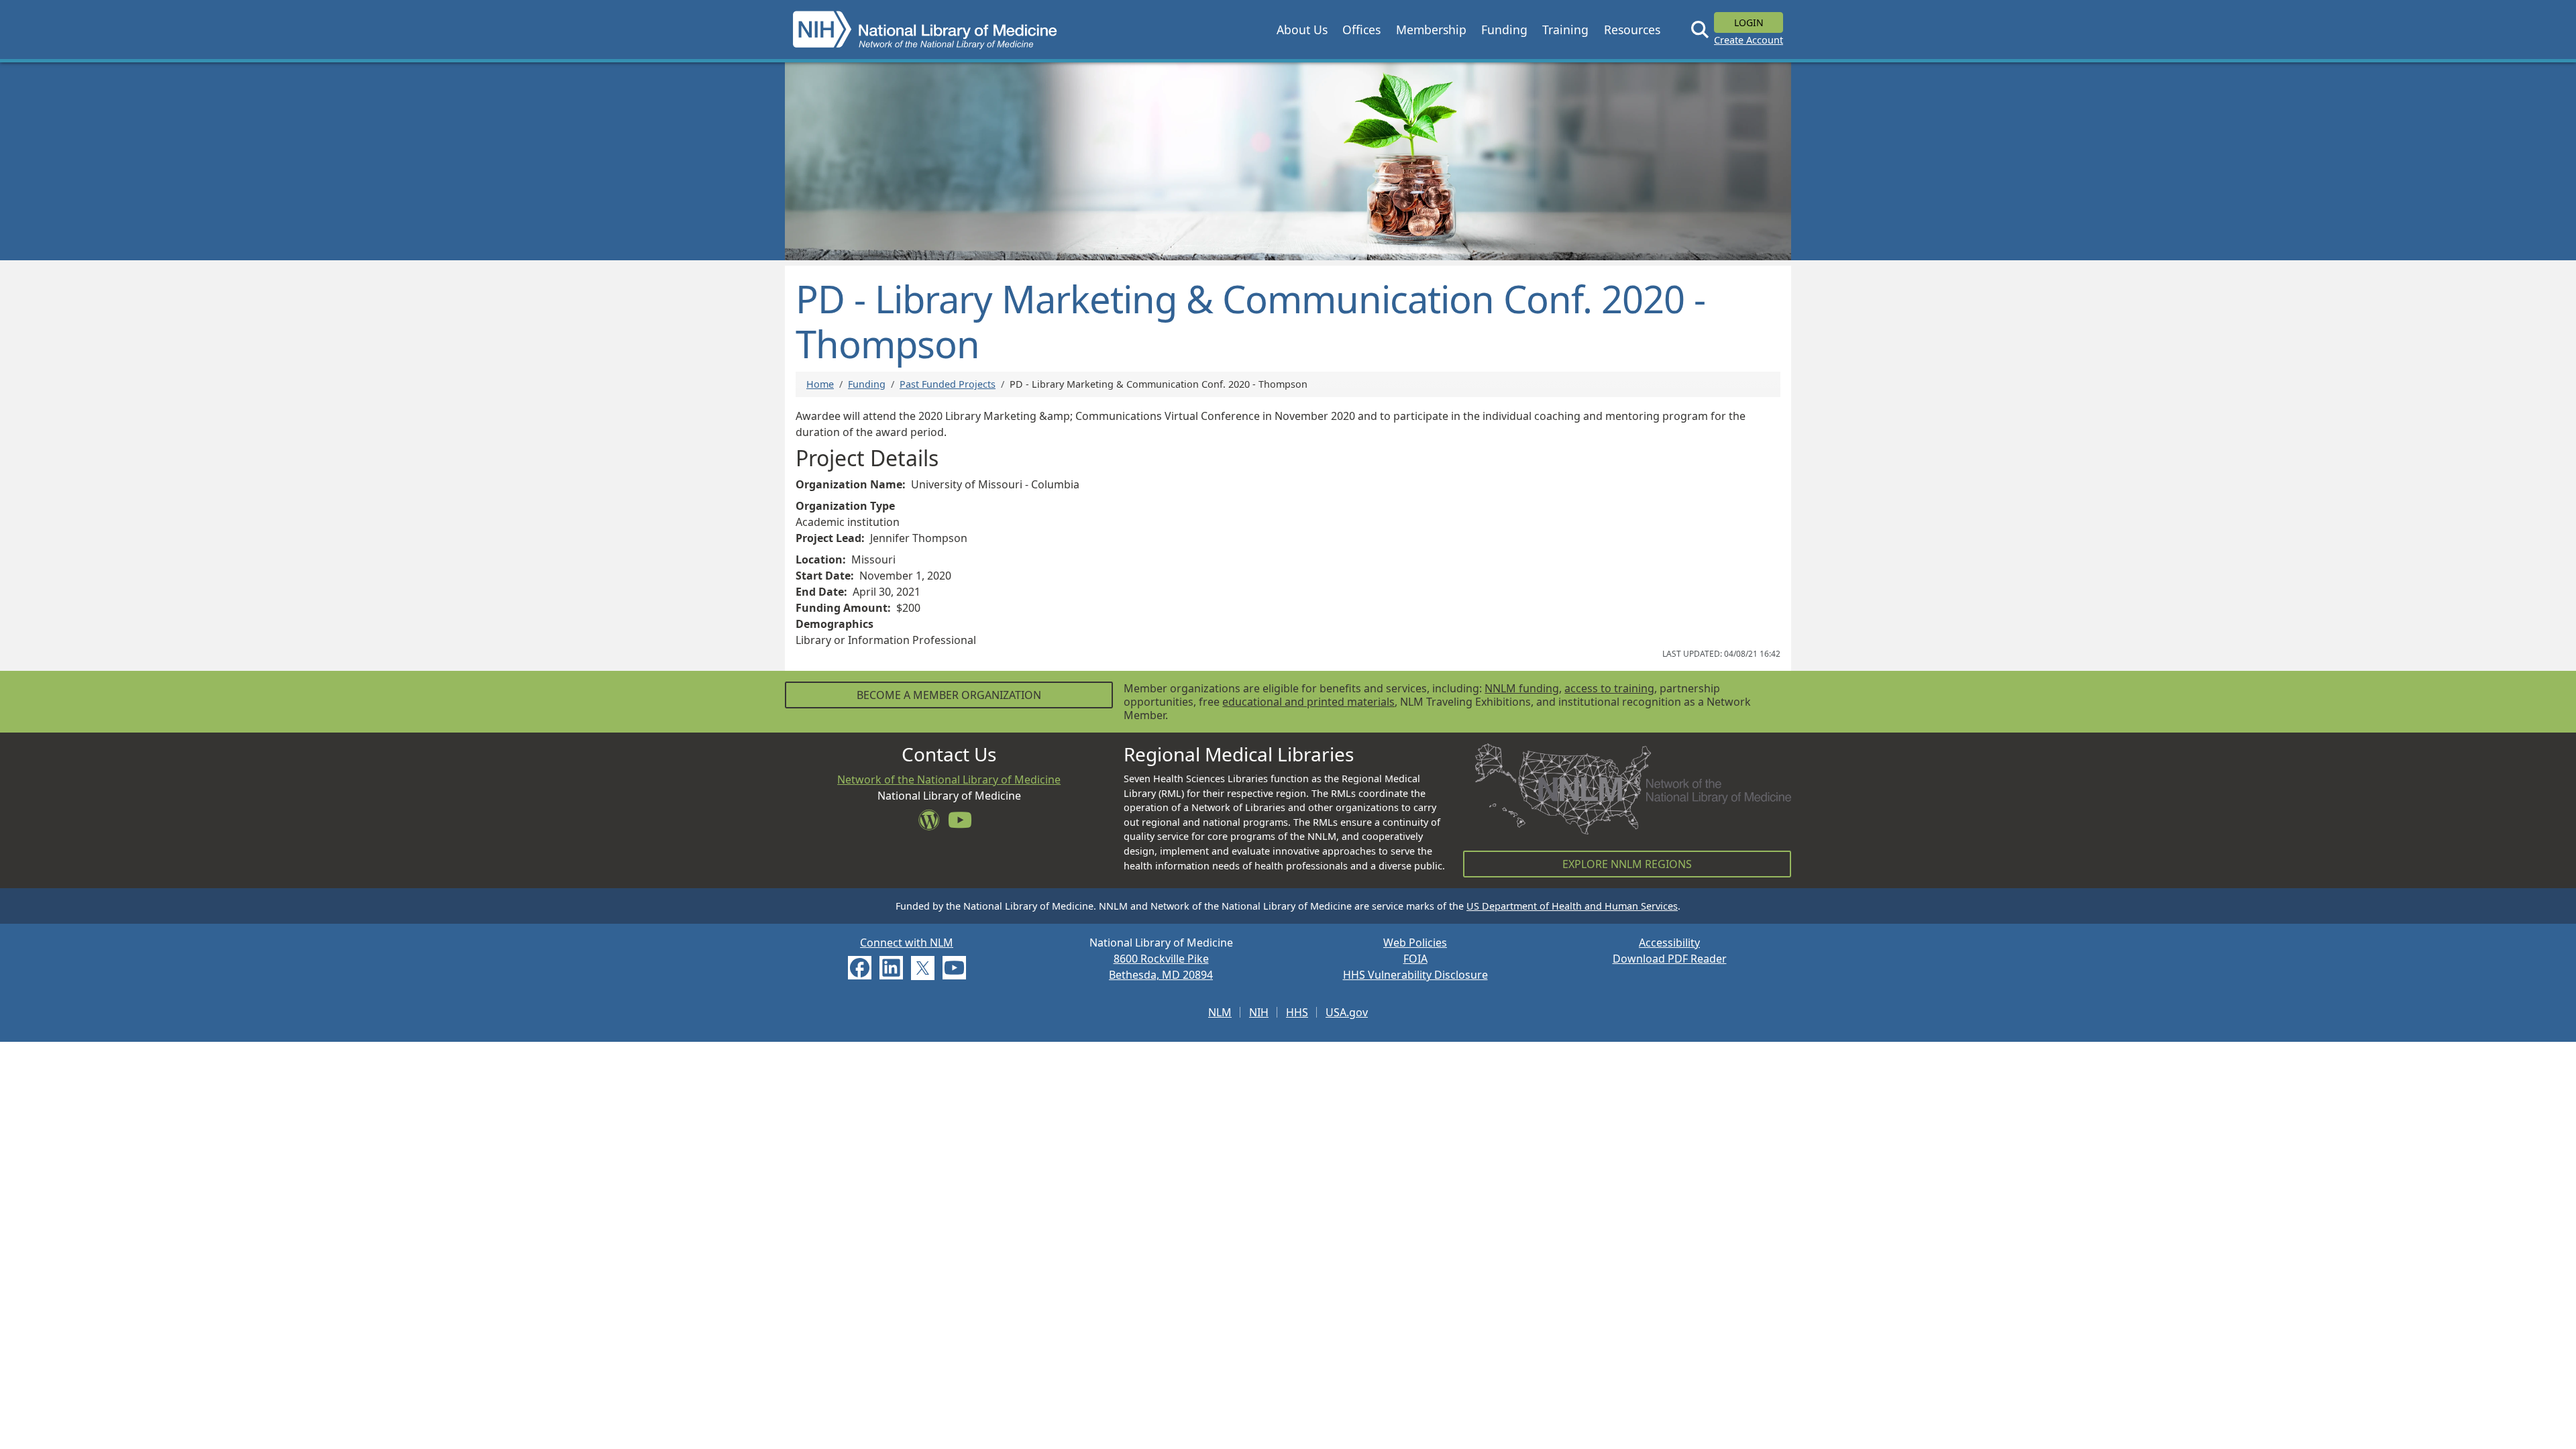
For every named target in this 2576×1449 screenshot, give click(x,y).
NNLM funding (1522, 688)
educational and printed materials (1308, 702)
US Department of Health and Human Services (1572, 906)
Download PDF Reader (1670, 959)
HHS (1297, 1012)
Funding (867, 384)
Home (820, 384)
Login (1749, 22)
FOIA (1415, 959)
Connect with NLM (907, 943)
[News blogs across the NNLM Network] (933, 824)
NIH (1259, 1012)
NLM (1220, 1012)
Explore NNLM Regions (1627, 864)
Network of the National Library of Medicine (949, 780)
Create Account (1749, 40)
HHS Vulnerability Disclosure (1415, 975)
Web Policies (1415, 943)
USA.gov (1347, 1012)
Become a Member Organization (949, 695)
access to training (1609, 688)
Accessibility (1669, 943)
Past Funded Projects (948, 384)
